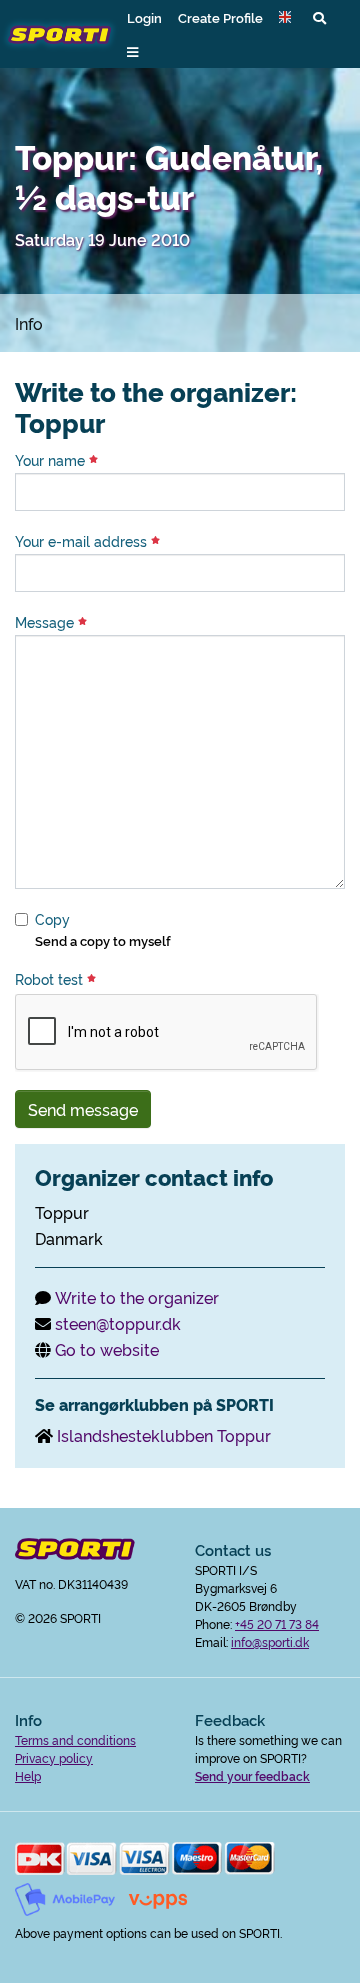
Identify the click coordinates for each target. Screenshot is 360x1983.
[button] (288, 17)
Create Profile (220, 17)
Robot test (51, 979)
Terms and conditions (75, 1739)
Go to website (107, 1349)
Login (144, 17)
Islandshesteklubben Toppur (164, 1435)
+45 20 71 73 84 (277, 1623)
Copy (52, 919)
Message (46, 622)
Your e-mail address (83, 541)
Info (29, 323)
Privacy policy (54, 1757)
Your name (52, 460)
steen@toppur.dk (118, 1323)
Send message (83, 1109)
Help (28, 1775)
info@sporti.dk (270, 1641)
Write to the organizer (137, 1297)
